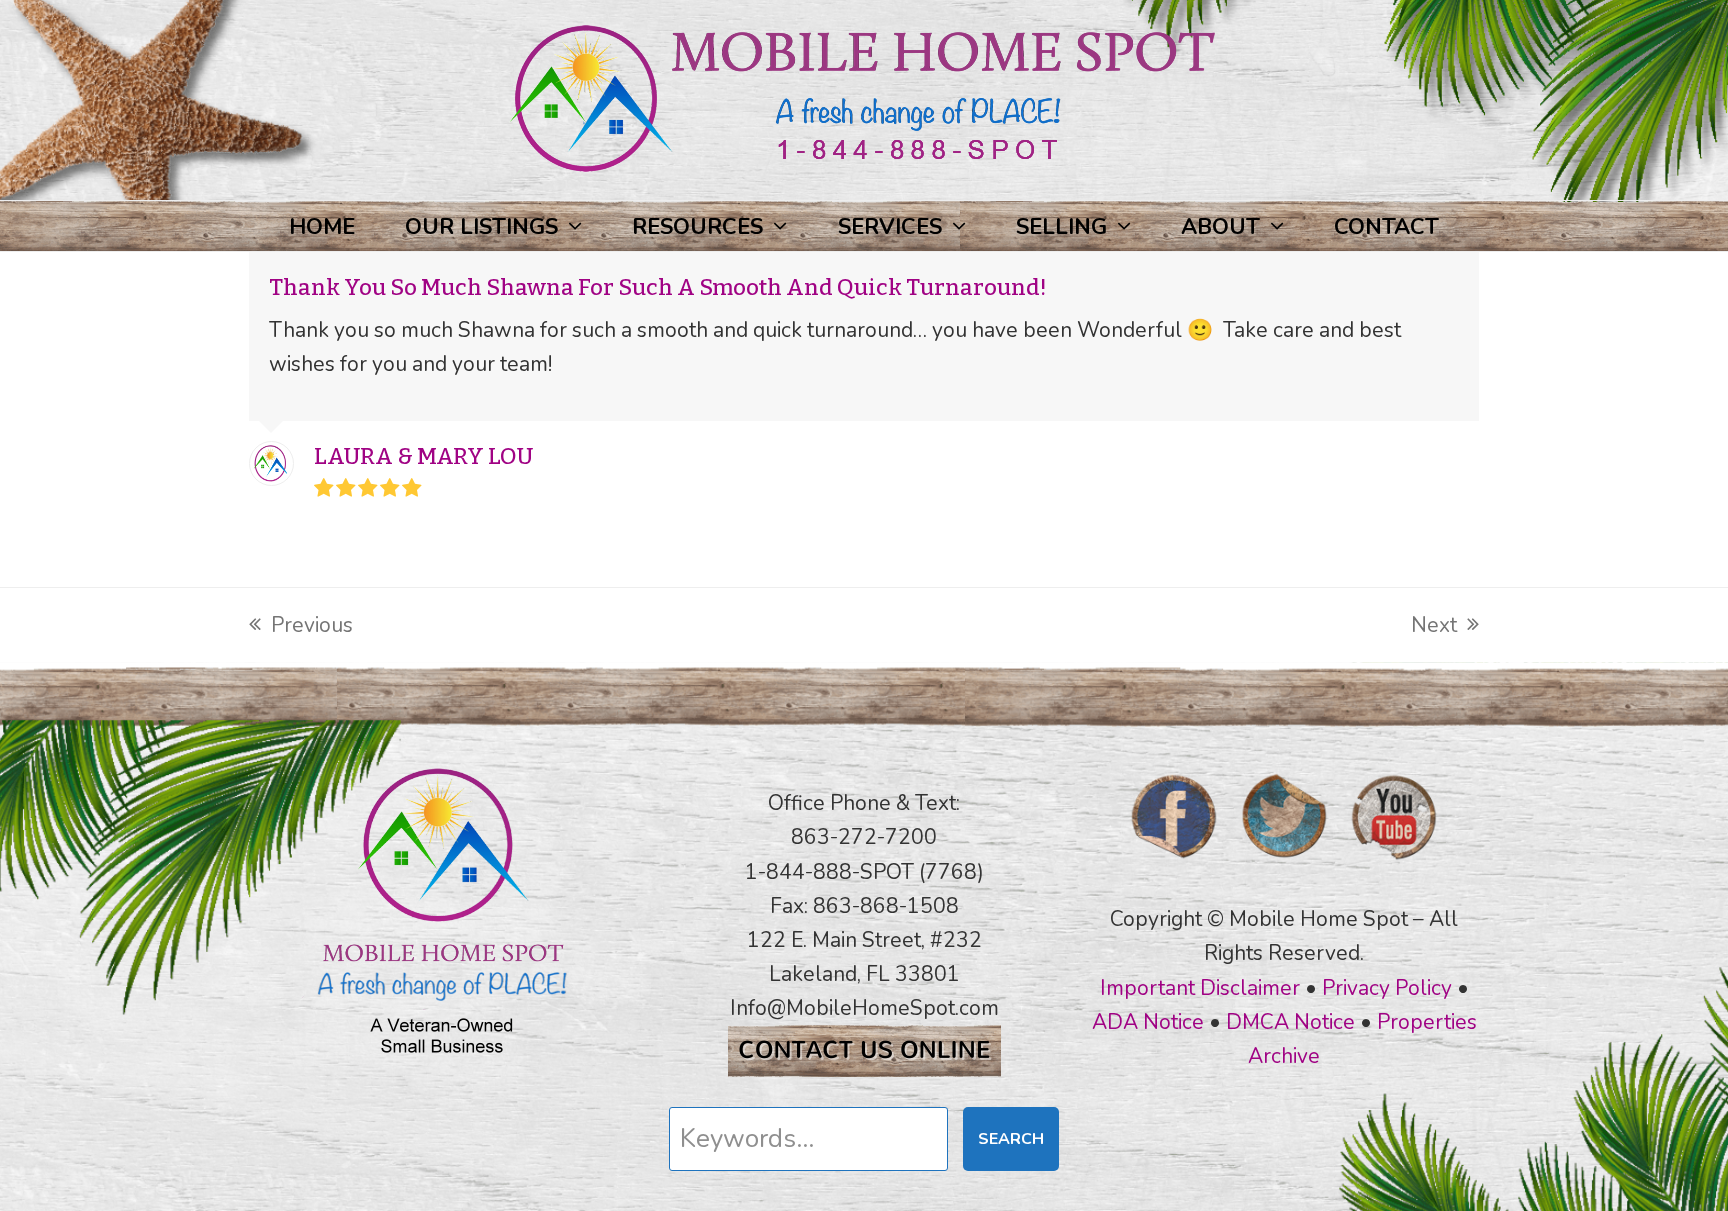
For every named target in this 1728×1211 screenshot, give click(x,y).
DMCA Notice (1290, 1022)
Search (1011, 1139)
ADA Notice (1148, 1022)
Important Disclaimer (1200, 988)
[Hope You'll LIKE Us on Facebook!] (1174, 865)
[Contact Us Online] (864, 1070)
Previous (301, 626)
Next (1434, 626)
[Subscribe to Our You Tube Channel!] (1394, 865)
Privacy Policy (1387, 988)
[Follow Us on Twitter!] (1284, 865)
